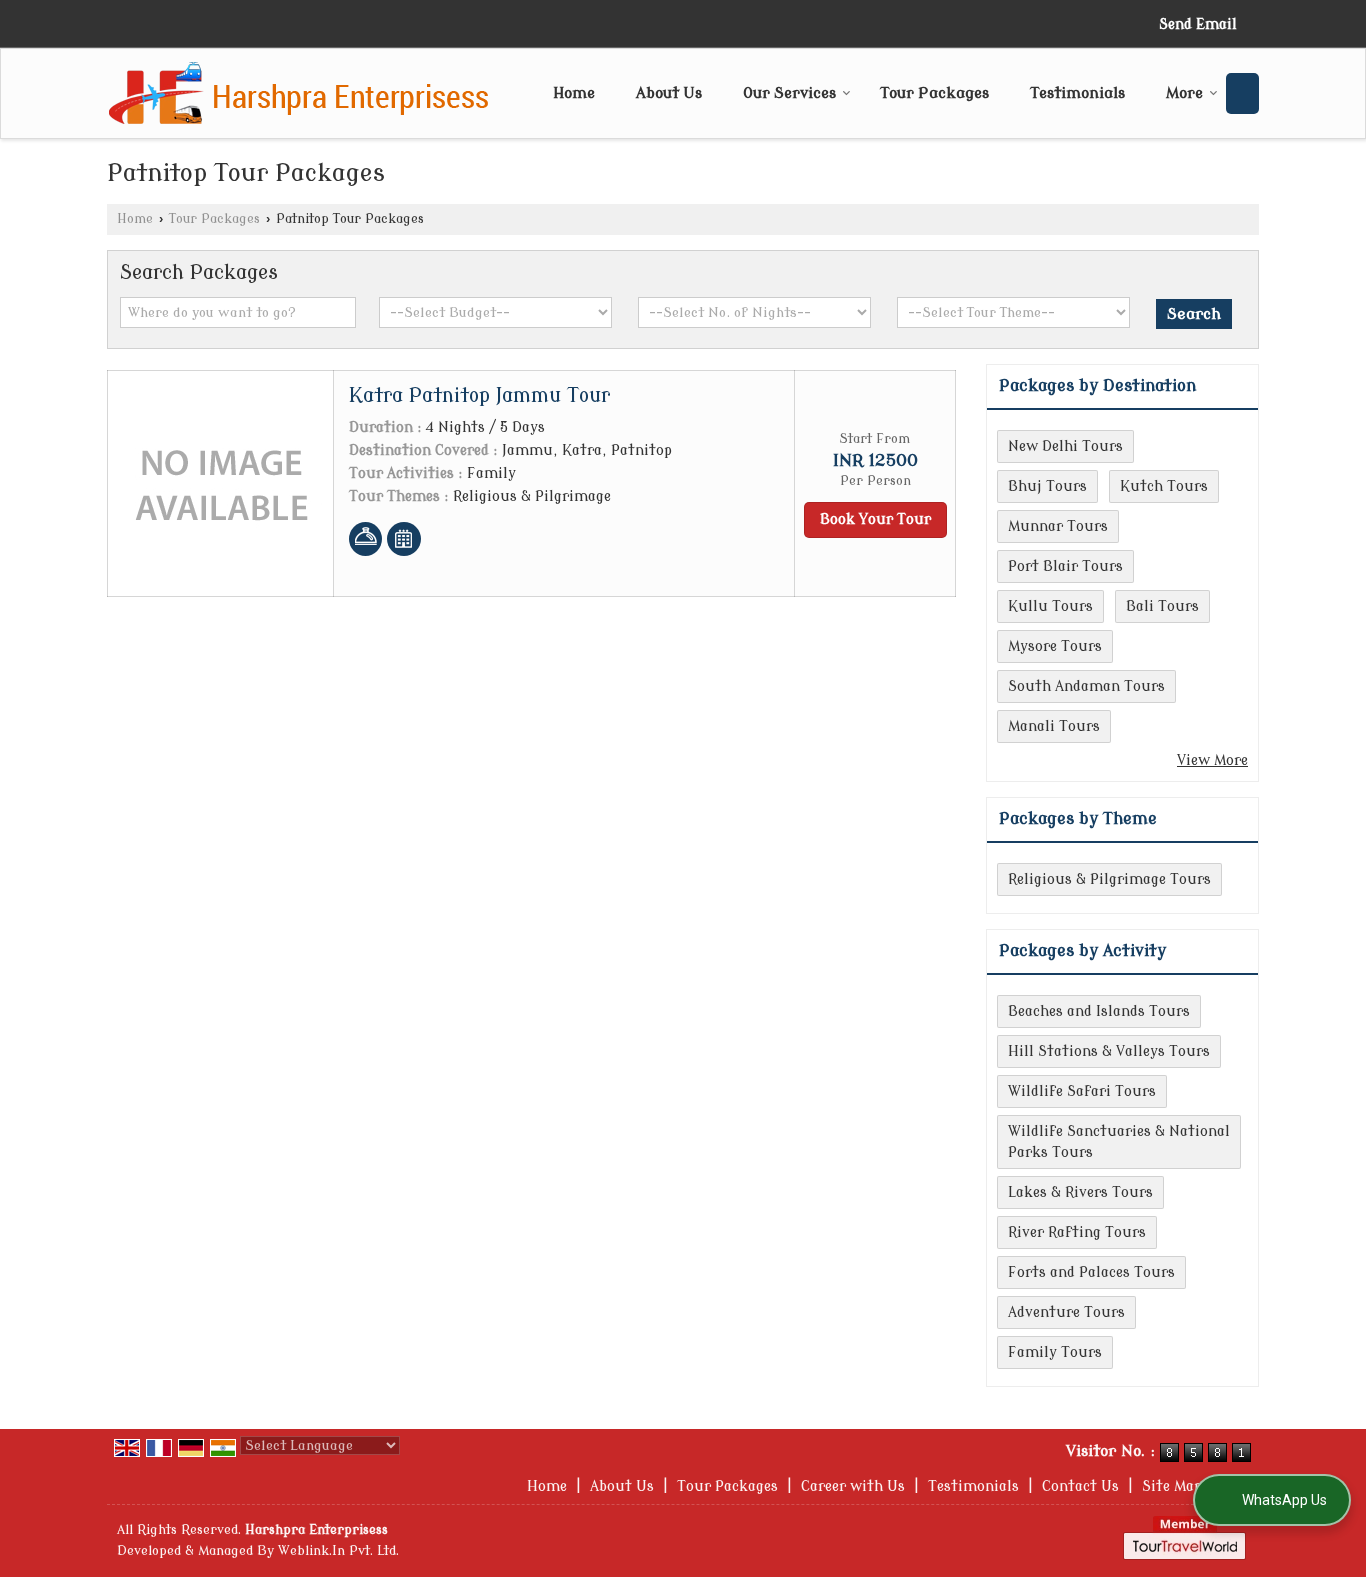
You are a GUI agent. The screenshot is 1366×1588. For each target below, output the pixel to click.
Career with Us (853, 1486)
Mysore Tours (1055, 646)
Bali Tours (1162, 606)
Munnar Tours (1058, 526)
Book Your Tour (875, 519)
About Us (669, 93)
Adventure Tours (1066, 1312)
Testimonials (1077, 93)
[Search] (1242, 93)
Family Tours (1055, 1352)
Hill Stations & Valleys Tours (1109, 1051)
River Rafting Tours (1077, 1232)
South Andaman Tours (1086, 686)
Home (574, 93)
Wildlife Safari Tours (1082, 1091)
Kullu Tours (1050, 606)
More (1184, 93)
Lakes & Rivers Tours (1080, 1192)
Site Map (1172, 1486)
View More (1212, 760)
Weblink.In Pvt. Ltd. (338, 1551)
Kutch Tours (1164, 486)
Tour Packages (934, 93)
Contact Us (1080, 1486)
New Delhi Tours (1065, 446)
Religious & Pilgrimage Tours (1109, 879)
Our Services (789, 93)
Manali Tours (1054, 726)
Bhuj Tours (1047, 486)
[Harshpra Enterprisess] (299, 93)
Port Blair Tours (1065, 566)
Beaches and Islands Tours (1099, 1011)
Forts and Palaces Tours (1091, 1272)
